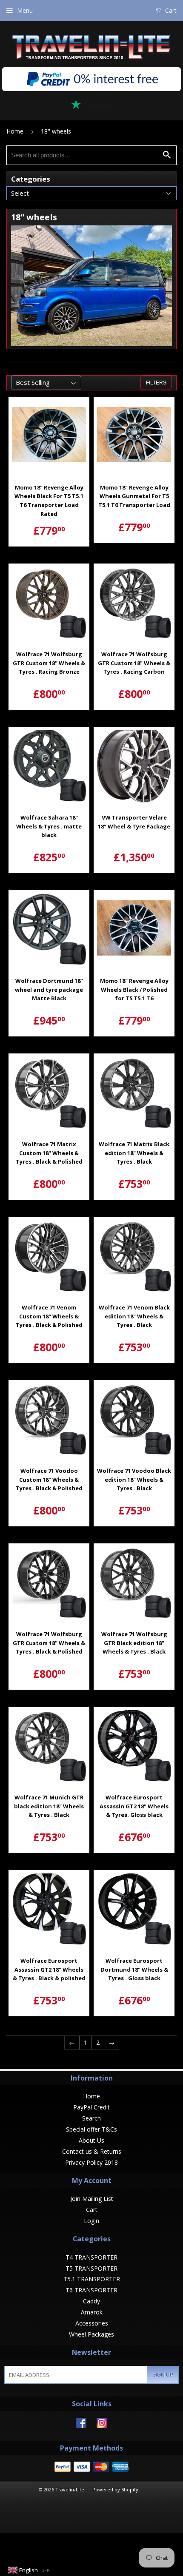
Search (91, 2118)
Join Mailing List (92, 2199)
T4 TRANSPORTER (91, 2257)
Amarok (92, 2312)
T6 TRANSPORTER (91, 2290)
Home (15, 131)
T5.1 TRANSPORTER (92, 2279)
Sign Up (163, 2375)
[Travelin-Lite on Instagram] (102, 2426)
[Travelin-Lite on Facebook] (81, 2426)
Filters (156, 383)
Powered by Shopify (115, 2489)
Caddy (91, 2301)
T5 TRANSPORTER (91, 2268)
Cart (170, 10)
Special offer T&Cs (91, 2129)
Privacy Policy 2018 (91, 2162)
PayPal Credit (91, 2107)
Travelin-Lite (70, 2489)
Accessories (92, 2323)
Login (91, 2221)
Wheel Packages (91, 2334)
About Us (91, 2140)
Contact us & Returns (92, 2151)
